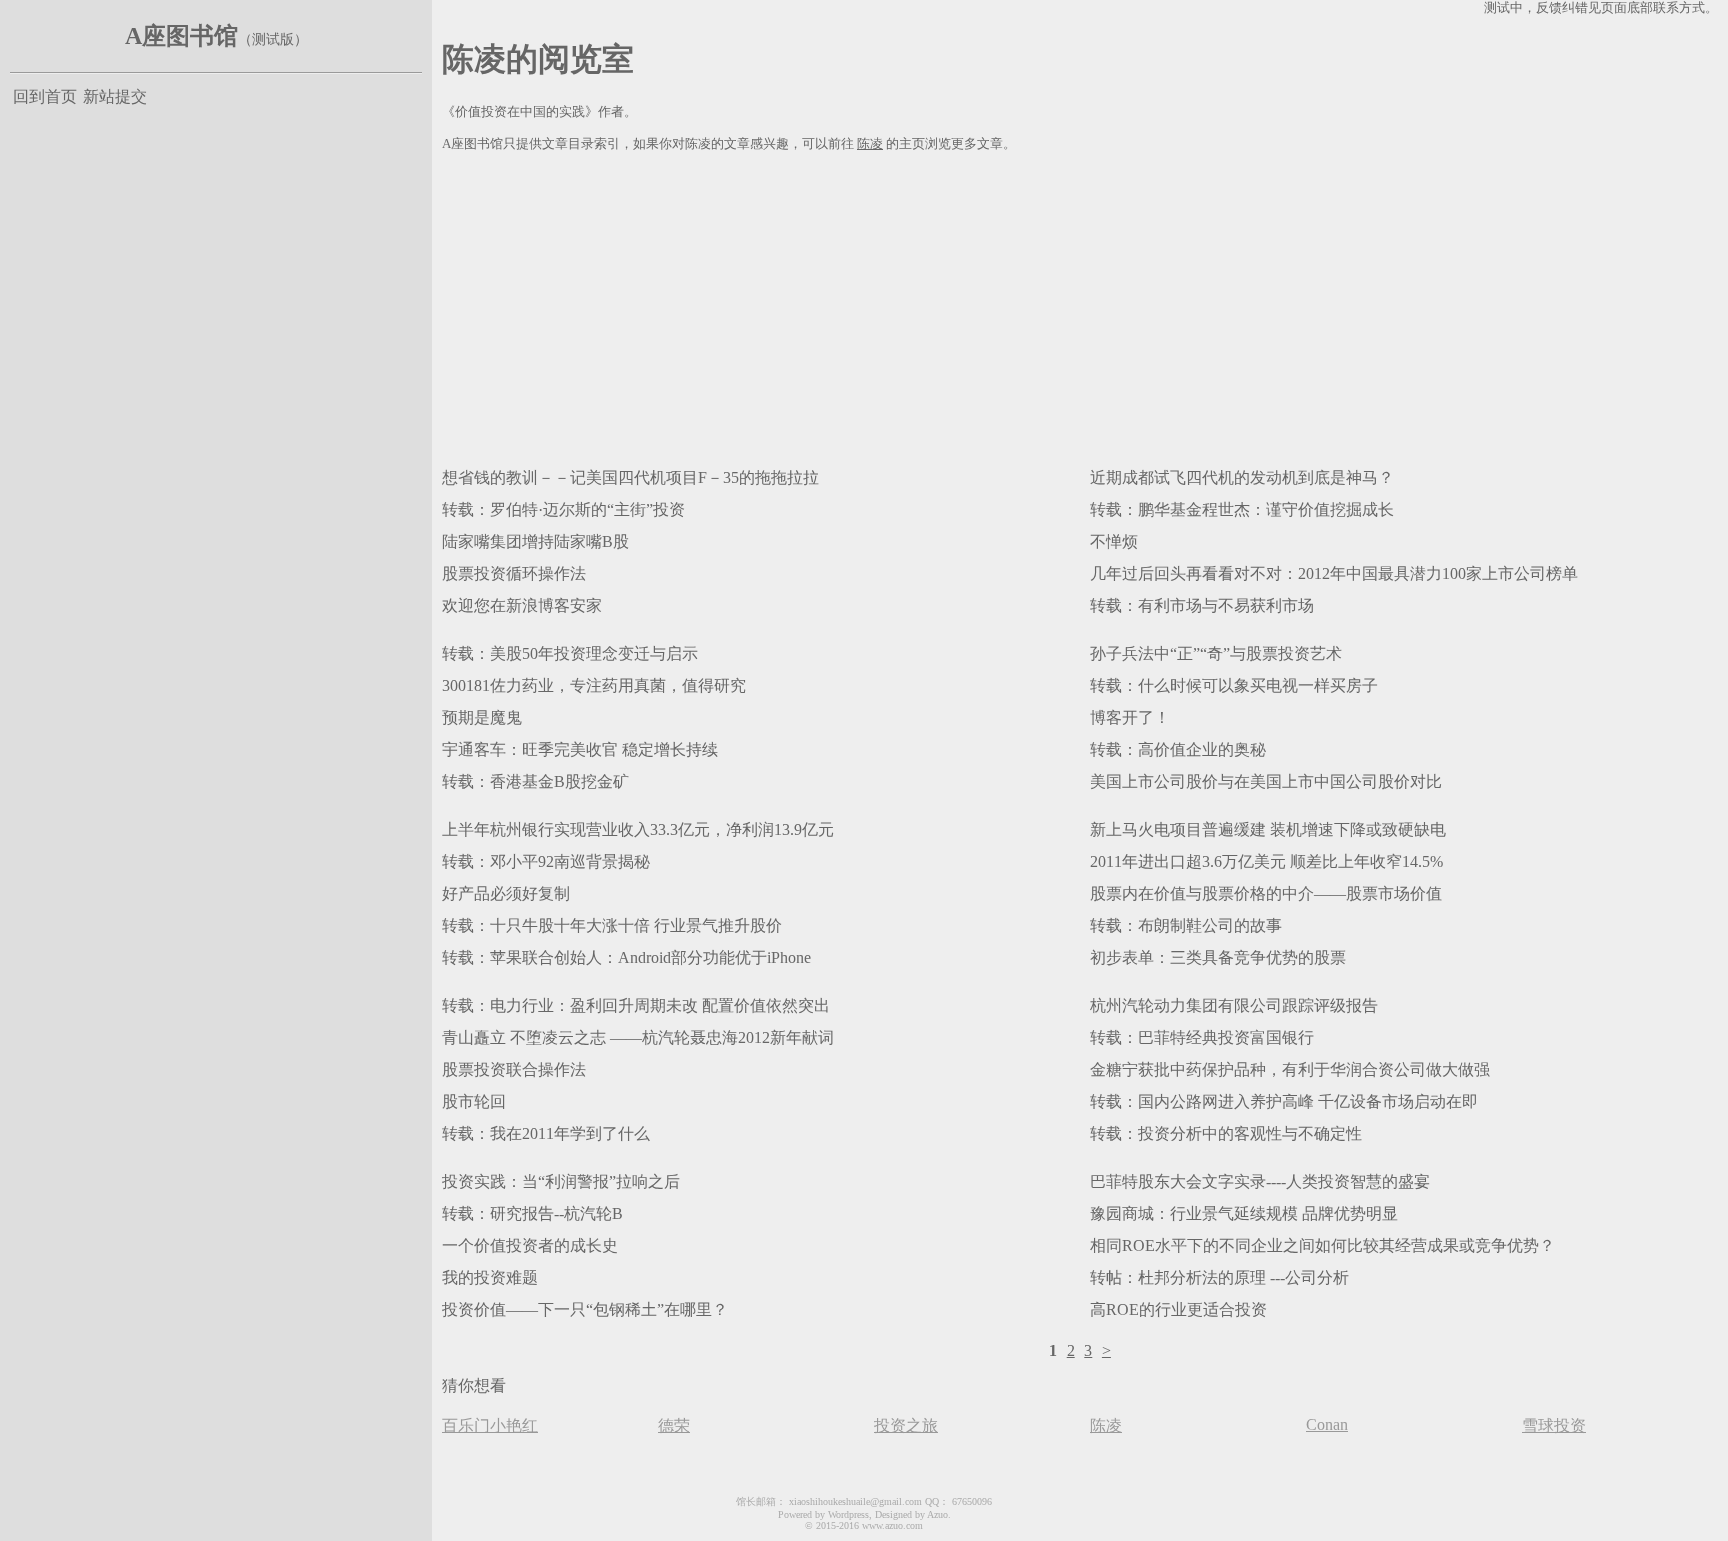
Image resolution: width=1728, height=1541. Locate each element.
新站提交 (115, 96)
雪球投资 (1554, 1425)
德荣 (674, 1425)
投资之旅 (906, 1425)
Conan (1327, 1424)
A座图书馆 (181, 36)
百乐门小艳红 (490, 1425)
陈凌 (870, 144)
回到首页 (45, 96)
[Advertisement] (1042, 306)
